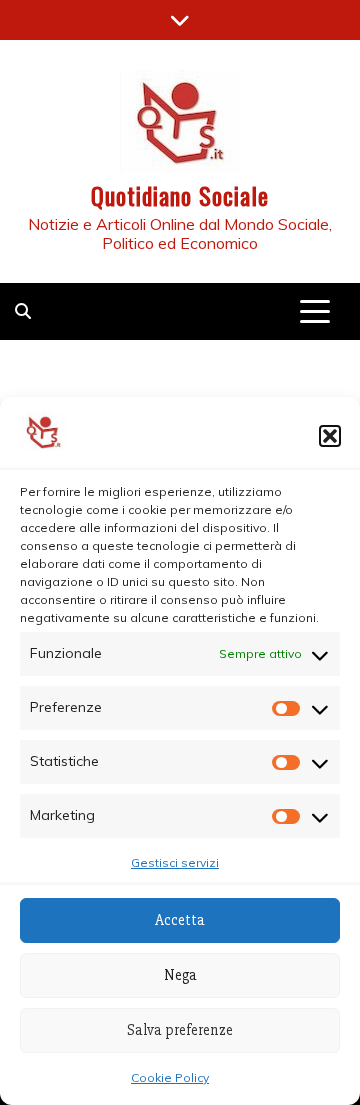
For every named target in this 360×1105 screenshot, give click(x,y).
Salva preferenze (180, 1030)
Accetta (180, 920)
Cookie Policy (170, 1077)
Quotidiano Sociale (180, 195)
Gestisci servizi (175, 862)
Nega (180, 975)
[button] (330, 436)
